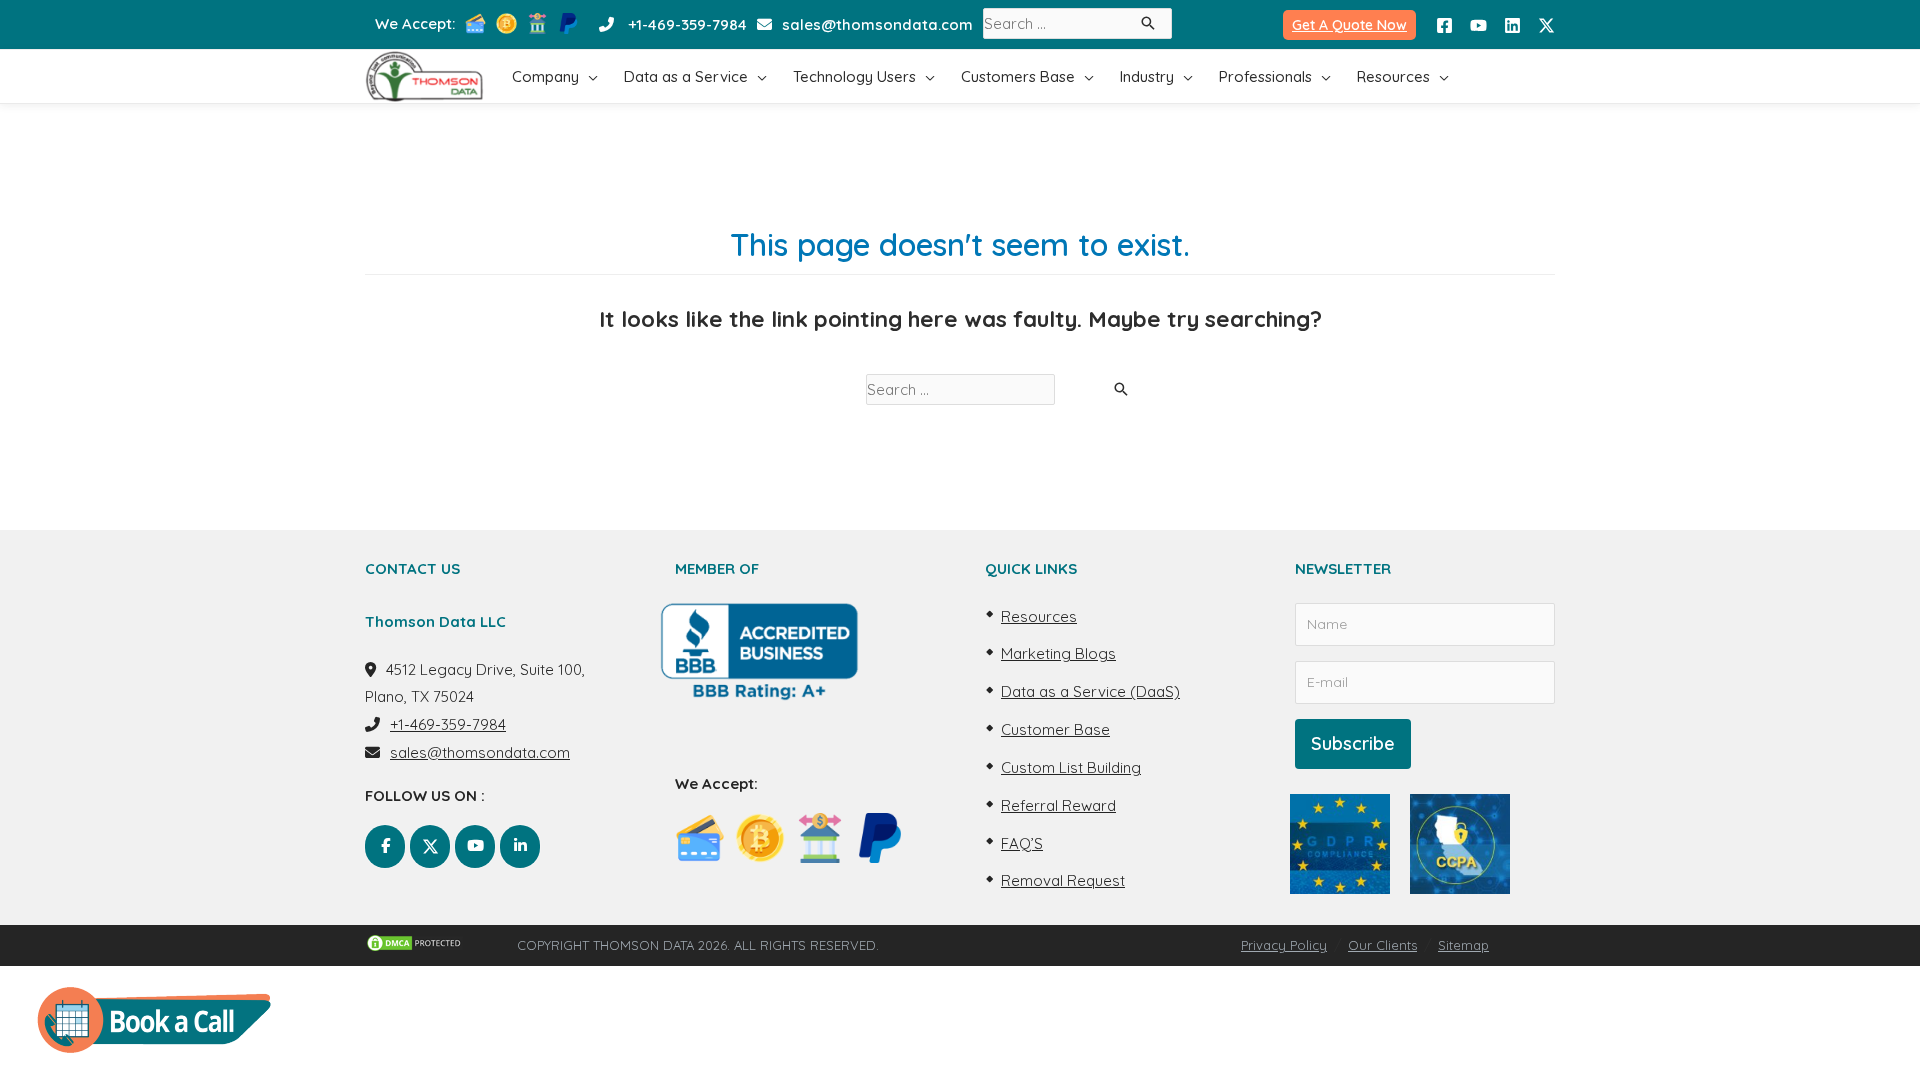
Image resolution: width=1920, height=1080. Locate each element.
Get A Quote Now (1349, 25)
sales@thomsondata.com (877, 24)
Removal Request (1063, 880)
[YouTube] (1478, 25)
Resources (1039, 616)
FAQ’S (1022, 843)
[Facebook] (1444, 25)
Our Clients (1382, 945)
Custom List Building (1071, 767)
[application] (588, 76)
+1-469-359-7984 (687, 24)
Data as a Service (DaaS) (1090, 691)
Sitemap (1463, 945)
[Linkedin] (1512, 25)
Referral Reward (1058, 805)
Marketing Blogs (1058, 653)
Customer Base (1055, 729)
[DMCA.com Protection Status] (441, 943)
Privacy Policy (1284, 945)
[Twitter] (1546, 25)
